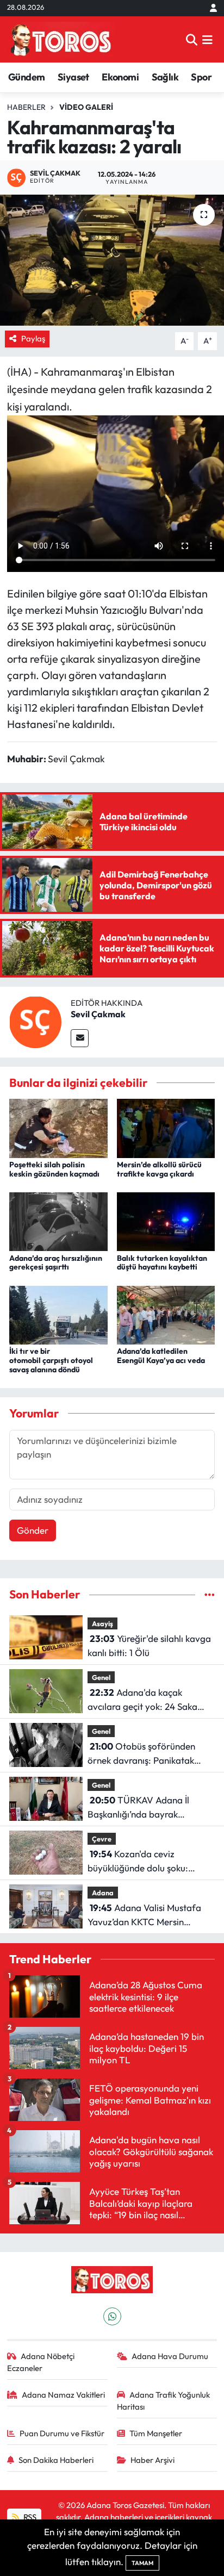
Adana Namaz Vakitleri (63, 2395)
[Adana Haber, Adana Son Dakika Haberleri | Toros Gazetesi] (61, 39)
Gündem (26, 77)
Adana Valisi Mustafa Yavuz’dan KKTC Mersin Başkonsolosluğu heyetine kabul (144, 1915)
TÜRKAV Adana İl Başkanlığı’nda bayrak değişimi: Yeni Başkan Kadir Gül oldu (144, 1807)
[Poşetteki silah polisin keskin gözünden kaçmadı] (58, 1127)
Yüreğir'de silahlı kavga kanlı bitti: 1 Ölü (149, 1645)
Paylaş (33, 338)
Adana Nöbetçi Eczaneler (41, 2362)
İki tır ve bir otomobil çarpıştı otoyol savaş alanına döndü (51, 1360)
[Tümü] (210, 1594)
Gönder (33, 1530)
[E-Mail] (80, 1038)
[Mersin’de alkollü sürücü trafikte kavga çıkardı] (166, 1127)
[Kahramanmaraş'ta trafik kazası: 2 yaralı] (112, 260)
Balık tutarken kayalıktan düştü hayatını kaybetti (162, 1263)
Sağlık (165, 77)
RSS (29, 2517)
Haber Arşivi (153, 2460)
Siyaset (73, 77)
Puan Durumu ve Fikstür (62, 2433)
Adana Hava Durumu (170, 2356)
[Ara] (192, 39)
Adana (103, 1893)
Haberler (26, 107)
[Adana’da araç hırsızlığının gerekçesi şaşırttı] (58, 1220)
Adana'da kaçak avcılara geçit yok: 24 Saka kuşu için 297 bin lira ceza (142, 1700)
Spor (201, 77)
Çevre (102, 1839)
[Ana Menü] (207, 39)
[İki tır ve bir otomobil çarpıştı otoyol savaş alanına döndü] (58, 1314)
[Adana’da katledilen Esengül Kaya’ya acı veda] (166, 1314)
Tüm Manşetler (156, 2433)
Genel (101, 1677)
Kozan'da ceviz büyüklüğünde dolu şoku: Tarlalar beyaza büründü (139, 1861)
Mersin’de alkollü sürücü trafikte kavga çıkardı (159, 1169)
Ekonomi (120, 77)
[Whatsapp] (112, 2316)
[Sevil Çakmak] (35, 1021)
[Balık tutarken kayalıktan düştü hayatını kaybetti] (166, 1220)
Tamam (142, 2563)
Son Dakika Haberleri (56, 2460)
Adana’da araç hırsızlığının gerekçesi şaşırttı (56, 1263)
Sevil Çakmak (98, 1014)
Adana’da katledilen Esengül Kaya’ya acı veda (161, 1356)
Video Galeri (86, 107)
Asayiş (102, 1623)
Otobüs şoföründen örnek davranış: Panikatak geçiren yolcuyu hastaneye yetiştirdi (142, 1754)
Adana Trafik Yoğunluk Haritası (164, 2401)
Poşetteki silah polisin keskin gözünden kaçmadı (54, 1169)
